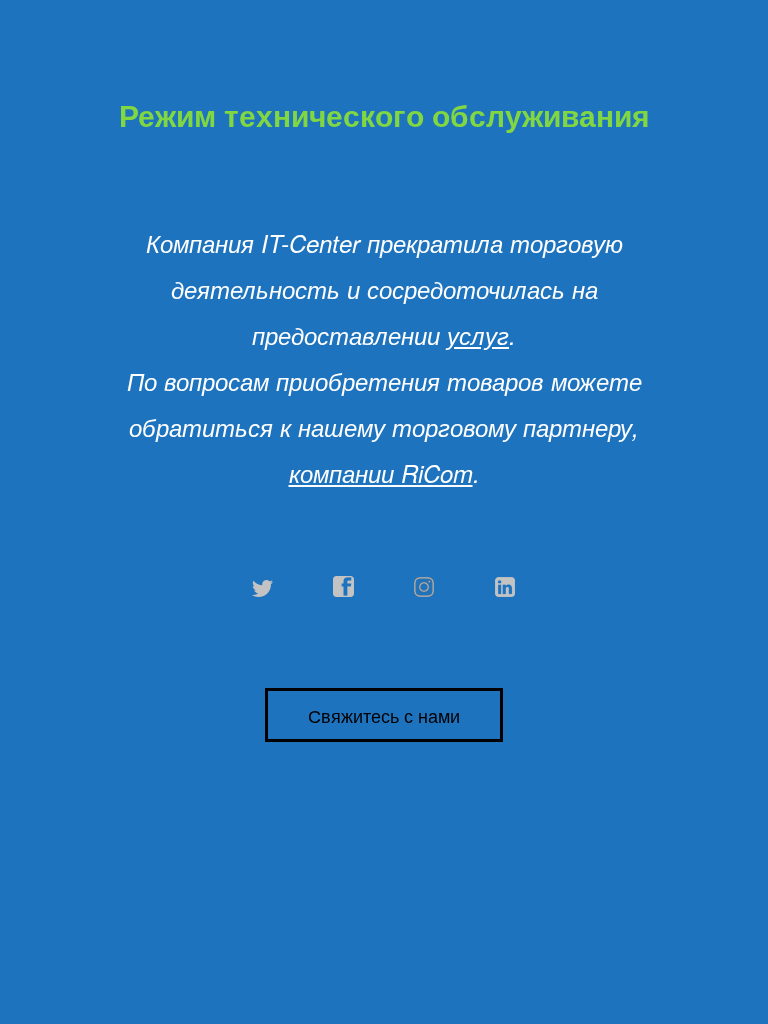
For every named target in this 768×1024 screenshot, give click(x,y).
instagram (425, 587)
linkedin (506, 587)
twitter (263, 587)
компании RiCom (381, 473)
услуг (478, 335)
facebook (344, 587)
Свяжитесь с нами (384, 715)
